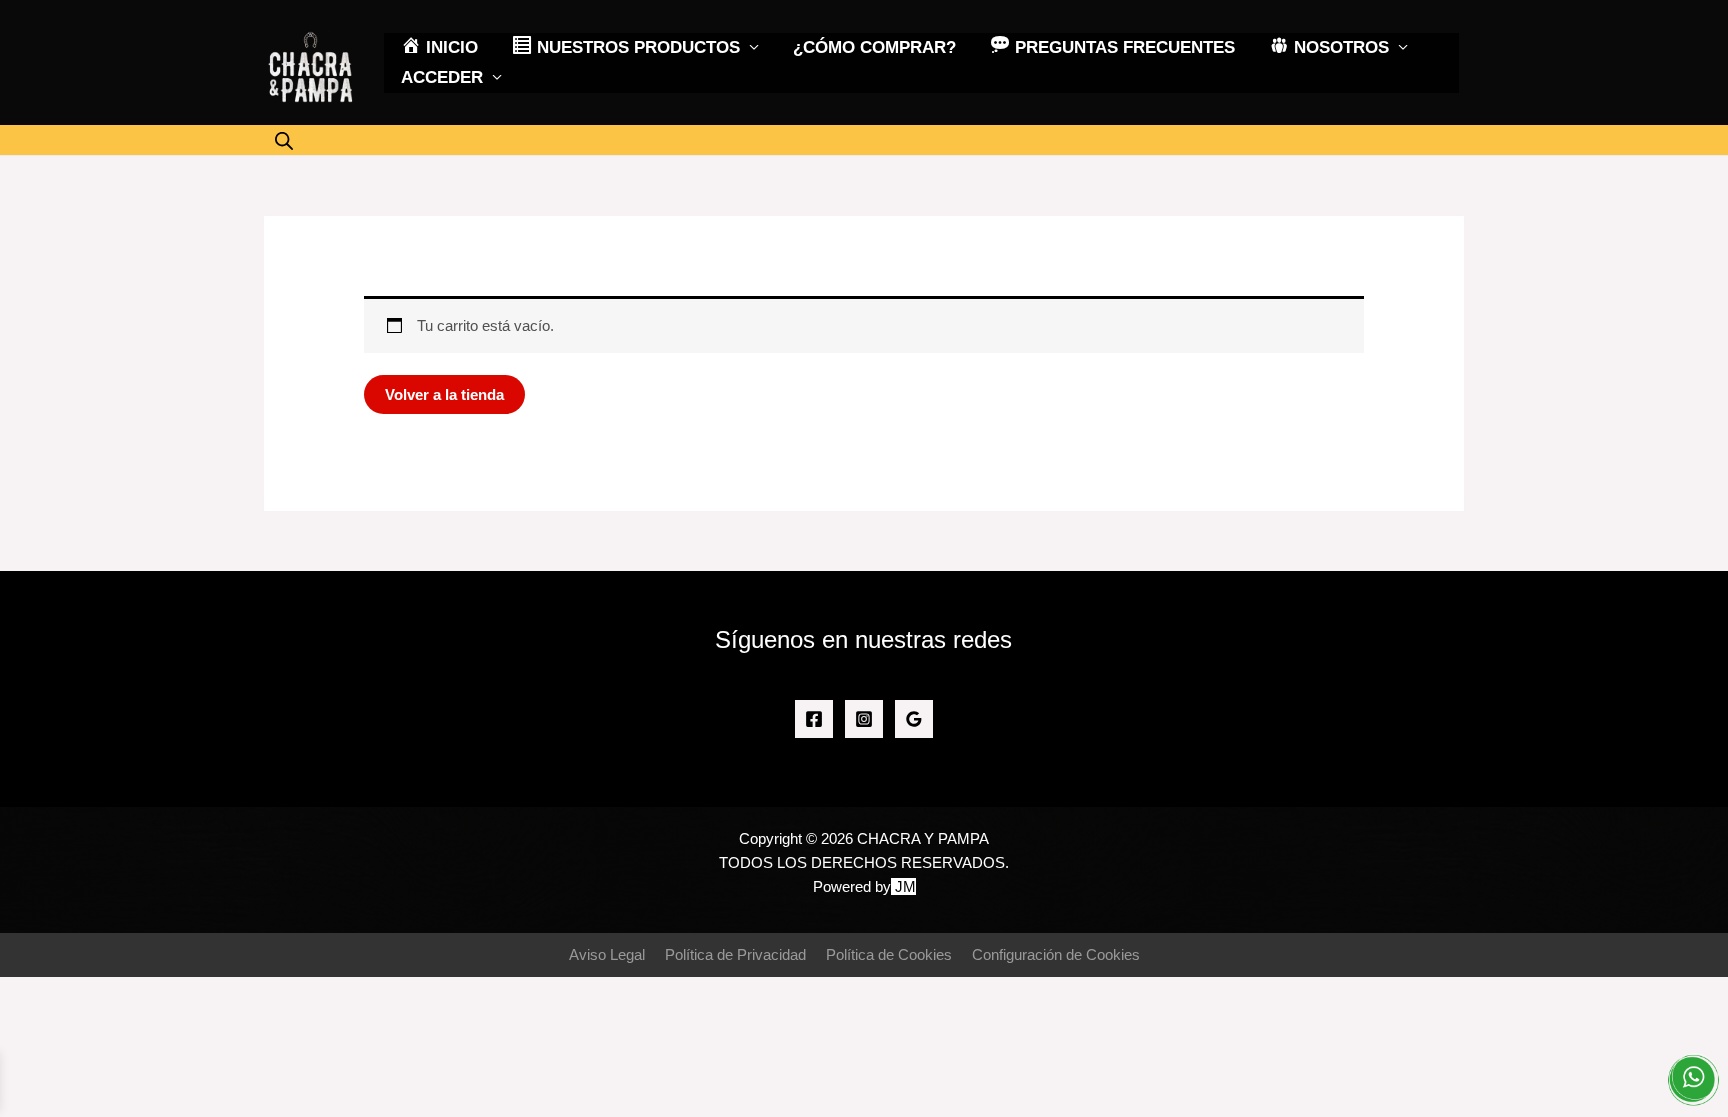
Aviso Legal (607, 954)
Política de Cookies (889, 954)
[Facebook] (814, 719)
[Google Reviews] (914, 719)
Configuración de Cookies (1056, 954)
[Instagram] (864, 719)
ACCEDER (442, 77)
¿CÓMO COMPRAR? (874, 47)
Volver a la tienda (444, 394)
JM (905, 886)
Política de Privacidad (735, 954)
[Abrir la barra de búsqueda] (284, 140)
